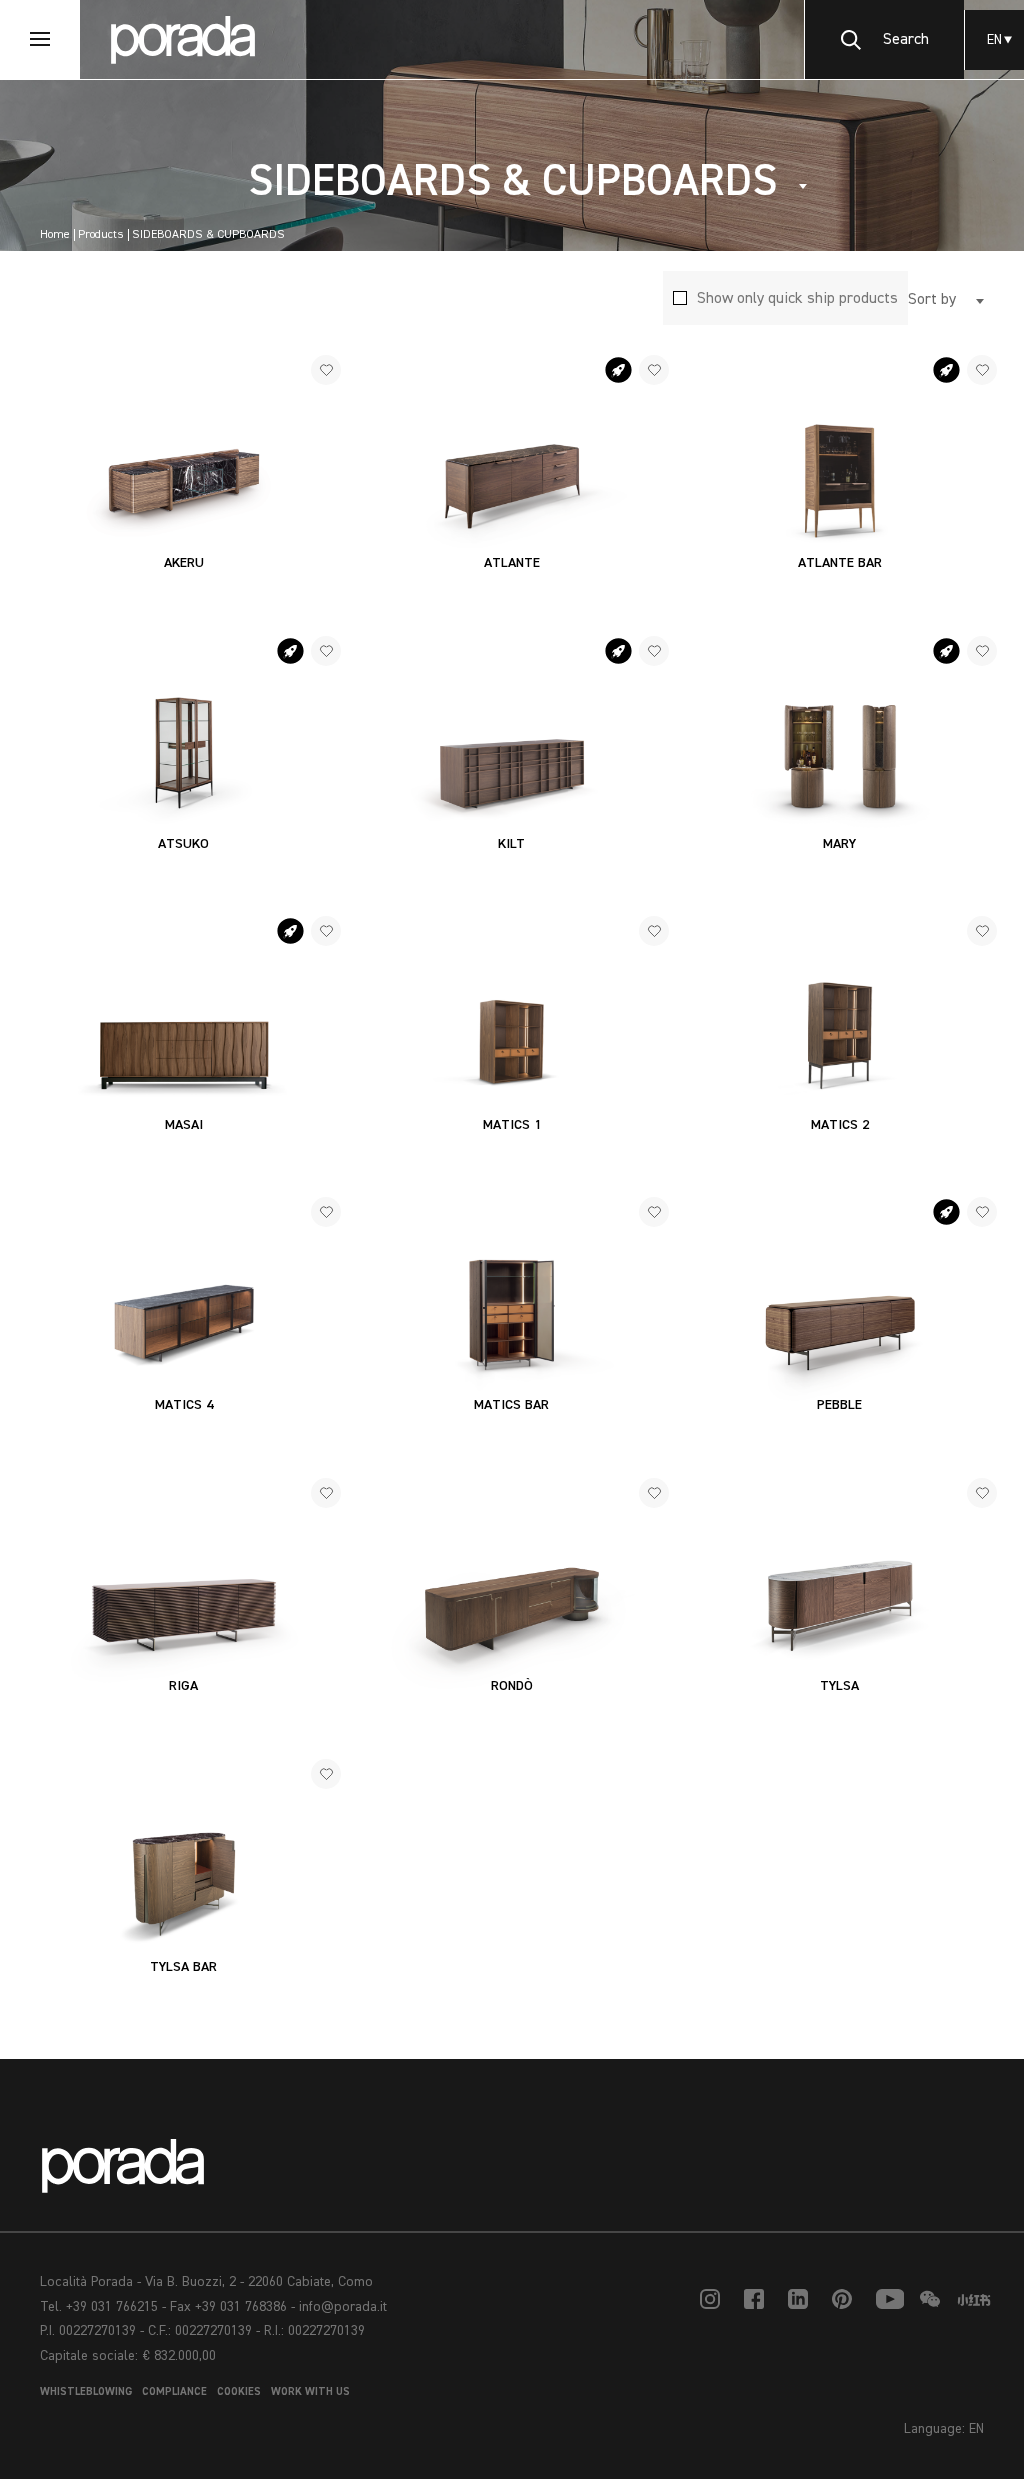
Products (101, 235)
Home (55, 235)
